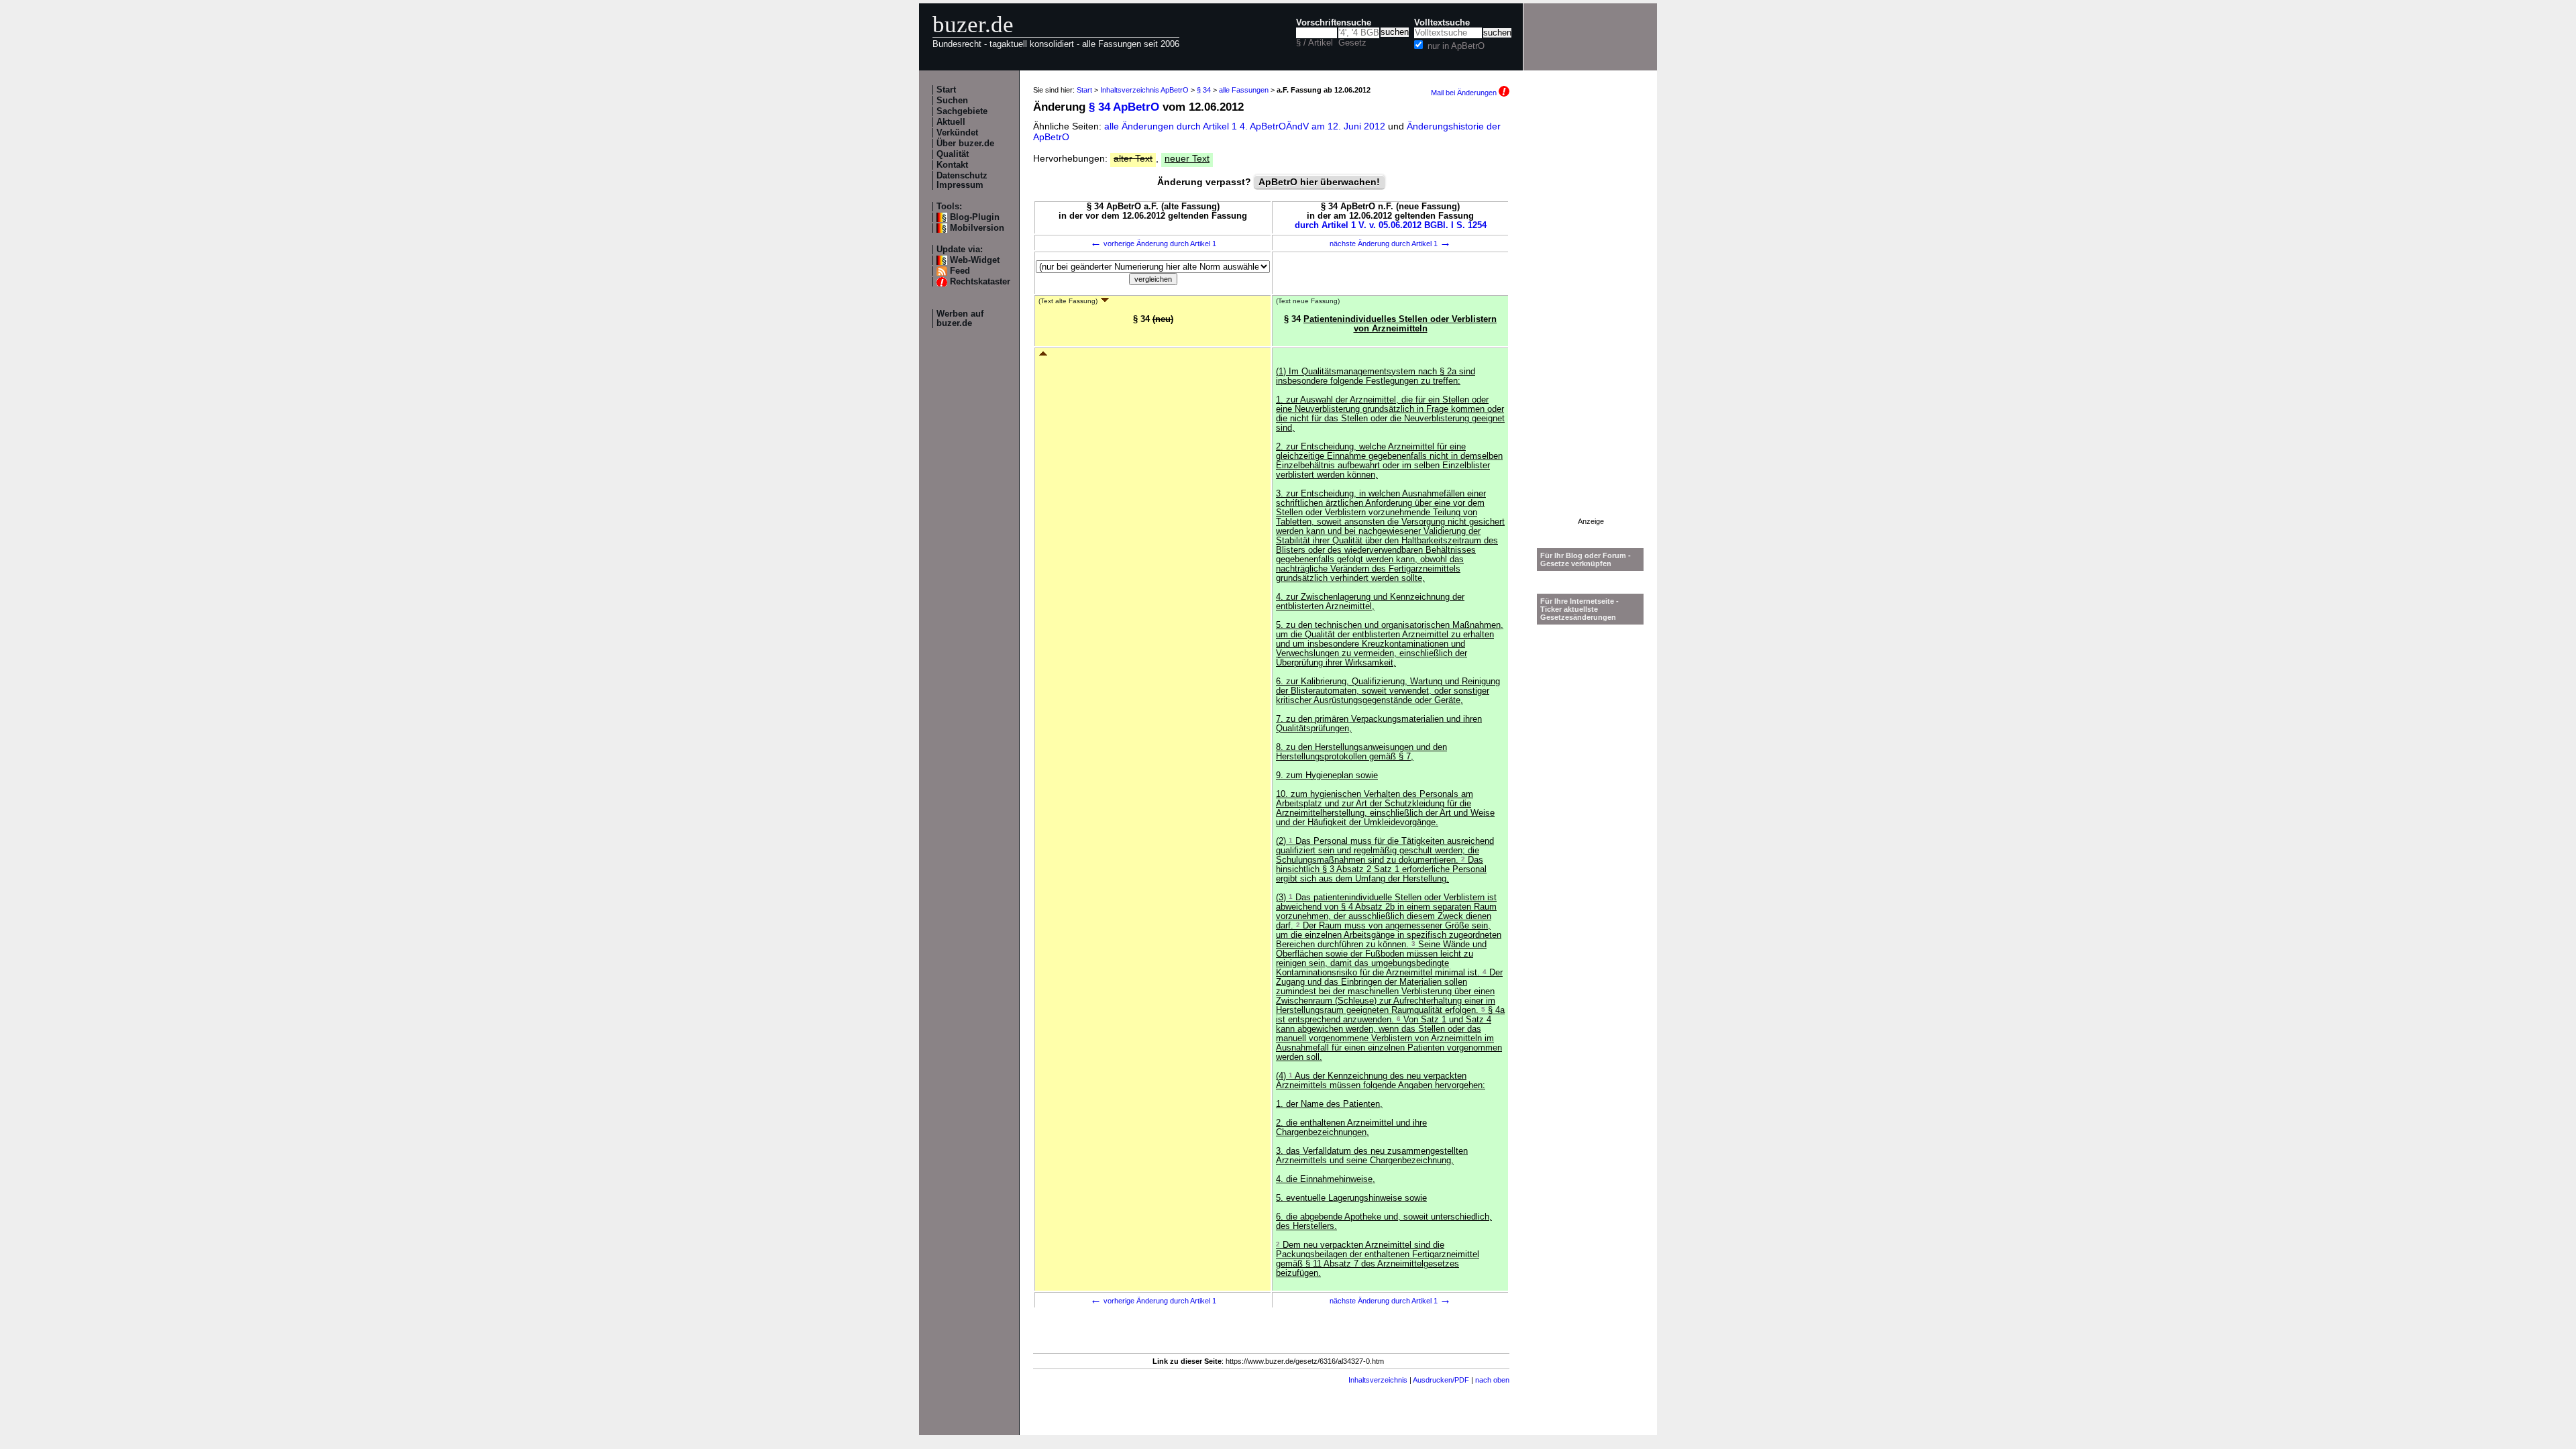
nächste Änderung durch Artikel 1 (1390, 244)
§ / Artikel (1314, 43)
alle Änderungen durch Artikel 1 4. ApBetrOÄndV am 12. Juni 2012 (1246, 126)
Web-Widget (975, 260)
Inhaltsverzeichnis (1378, 1380)
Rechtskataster (980, 282)
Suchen (952, 101)
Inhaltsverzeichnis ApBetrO (1144, 90)
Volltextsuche (1442, 23)
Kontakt (952, 165)
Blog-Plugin (975, 217)
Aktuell (951, 122)
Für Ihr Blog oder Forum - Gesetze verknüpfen (1586, 559)
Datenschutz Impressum (962, 180)
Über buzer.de (965, 144)
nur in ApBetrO (1456, 46)
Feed (960, 271)
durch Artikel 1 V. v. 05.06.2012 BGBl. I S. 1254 (1391, 225)
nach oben (1492, 1380)
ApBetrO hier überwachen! (1319, 182)
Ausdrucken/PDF (1441, 1380)
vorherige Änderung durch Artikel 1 (1153, 244)
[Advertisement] (1591, 316)
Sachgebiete (962, 111)
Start (946, 90)
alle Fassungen (1244, 90)
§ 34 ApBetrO (1124, 107)
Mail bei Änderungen (1465, 93)
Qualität (953, 154)
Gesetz (1352, 43)
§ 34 (1204, 90)
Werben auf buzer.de (960, 319)
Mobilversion (977, 228)
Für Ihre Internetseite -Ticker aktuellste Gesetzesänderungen (1579, 609)
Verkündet (957, 133)
